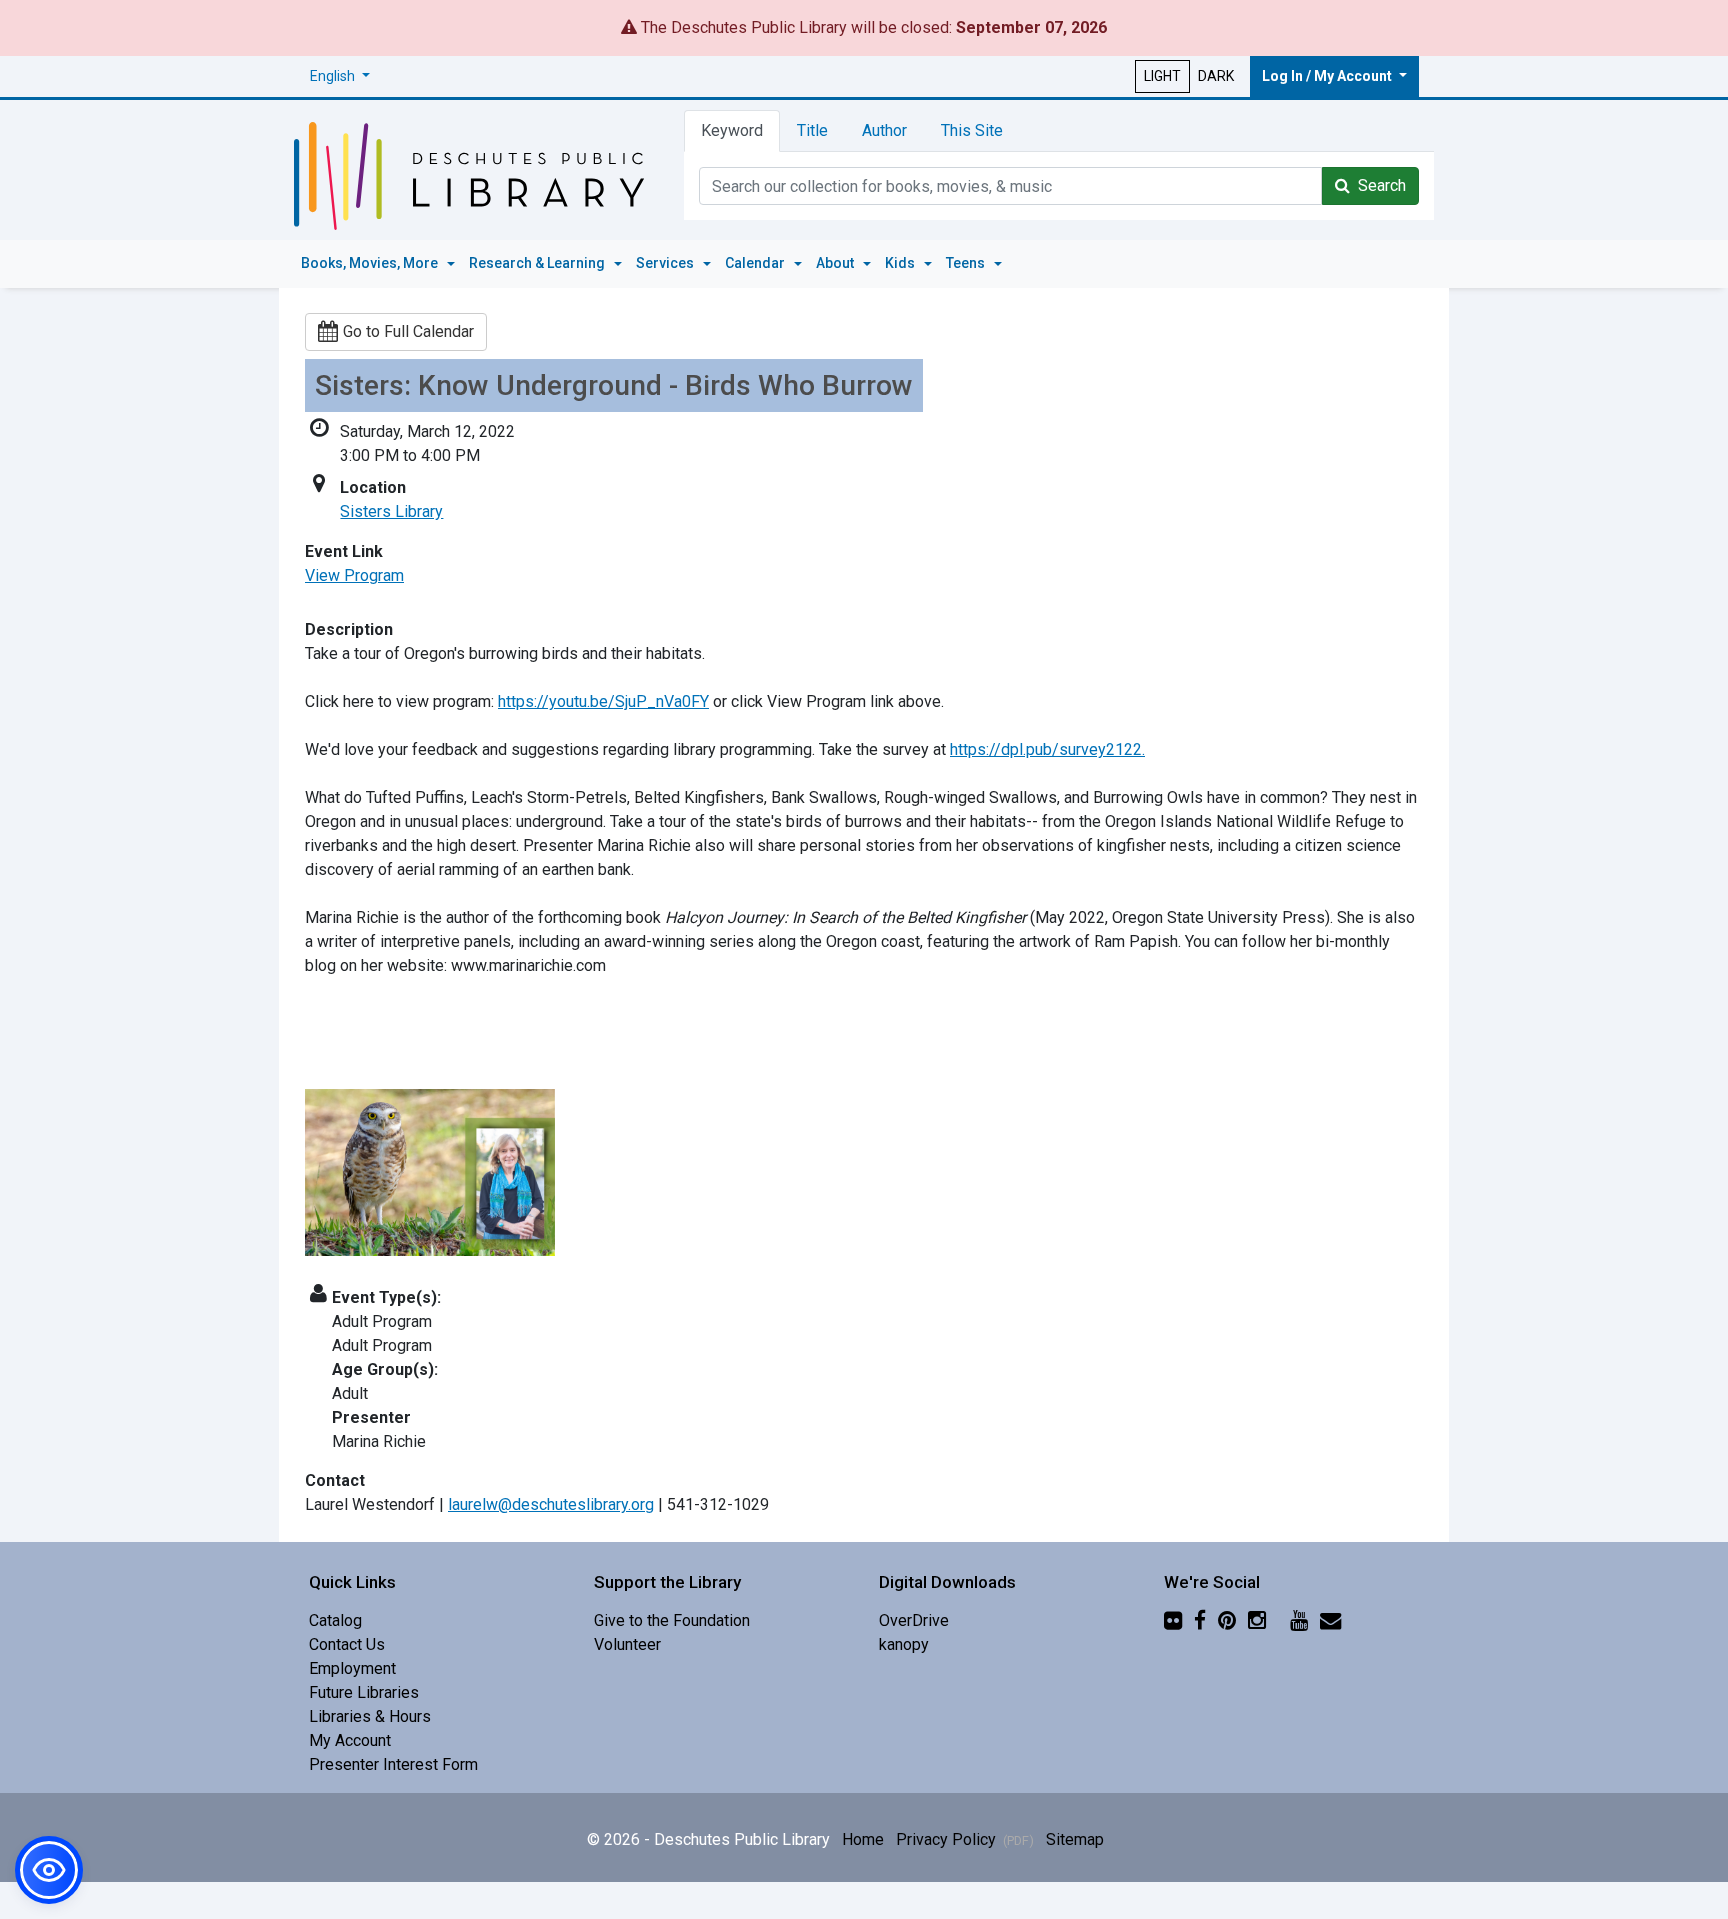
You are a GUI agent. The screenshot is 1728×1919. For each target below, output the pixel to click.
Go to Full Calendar (408, 331)
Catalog (335, 1620)
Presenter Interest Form (393, 1764)
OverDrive (914, 1620)
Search (1378, 185)
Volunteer (627, 1644)
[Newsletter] (1330, 1620)
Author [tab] (884, 130)
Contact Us (347, 1644)
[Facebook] (1200, 1620)
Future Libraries (364, 1692)
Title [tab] (812, 130)
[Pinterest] (1227, 1620)
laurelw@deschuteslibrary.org (551, 1504)
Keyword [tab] (732, 130)
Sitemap (1075, 1839)
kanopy (904, 1644)
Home (863, 1839)
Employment (352, 1668)
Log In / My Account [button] (1328, 76)
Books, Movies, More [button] (371, 263)
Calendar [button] (756, 263)
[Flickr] (1173, 1620)
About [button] (836, 263)
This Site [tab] (972, 130)
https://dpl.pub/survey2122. (1047, 749)
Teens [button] (967, 263)
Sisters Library (391, 511)
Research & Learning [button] (538, 263)
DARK (1216, 76)
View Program (354, 575)
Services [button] (666, 263)
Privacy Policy (965, 1839)
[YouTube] (1299, 1620)
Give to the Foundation (672, 1620)
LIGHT (1162, 76)
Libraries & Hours (370, 1716)
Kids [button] (901, 263)
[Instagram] (1257, 1620)
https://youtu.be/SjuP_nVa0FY (603, 701)
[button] (340, 76)
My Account (350, 1740)
